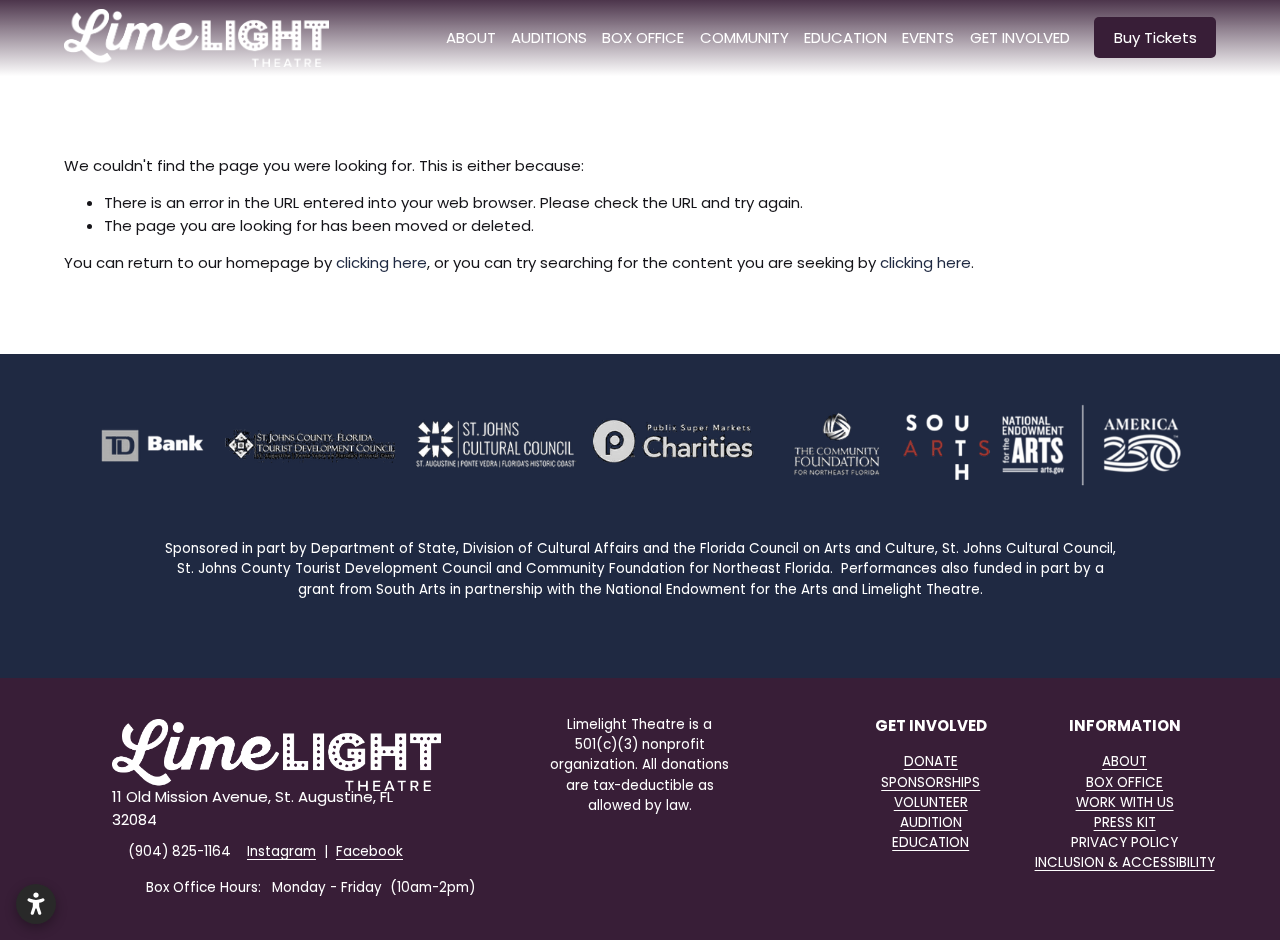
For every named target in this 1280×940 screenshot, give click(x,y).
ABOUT (471, 37)
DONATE (931, 761)
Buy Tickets (1155, 37)
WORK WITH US (1125, 802)
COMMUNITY (744, 37)
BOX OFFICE (643, 37)
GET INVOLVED (1020, 37)
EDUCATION (930, 842)
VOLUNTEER (931, 802)
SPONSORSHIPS (930, 782)
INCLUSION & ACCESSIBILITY (1125, 862)
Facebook (369, 851)
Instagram (281, 851)
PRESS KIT (1125, 822)
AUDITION (931, 822)
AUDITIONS (549, 37)
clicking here (381, 262)
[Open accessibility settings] (36, 904)
